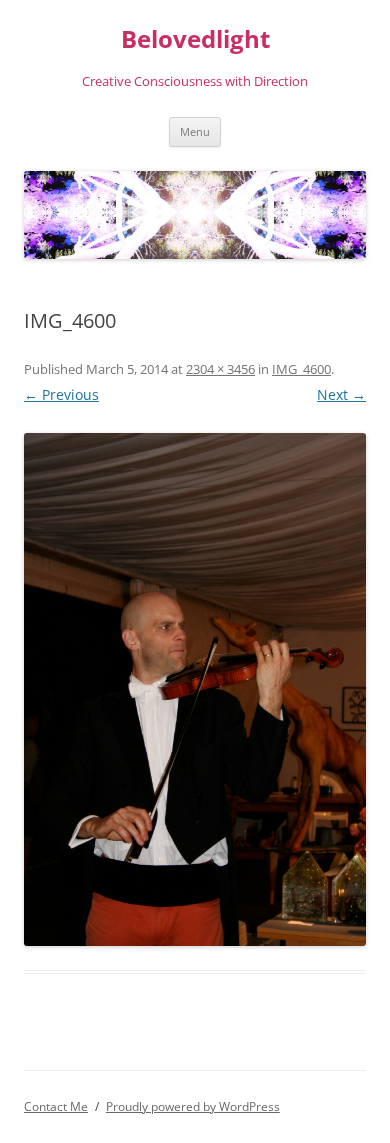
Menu (195, 131)
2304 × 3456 (220, 369)
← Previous (61, 394)
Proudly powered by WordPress (193, 1106)
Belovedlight (195, 39)
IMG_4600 (301, 369)
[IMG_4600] (195, 689)
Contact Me (56, 1106)
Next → (341, 394)
